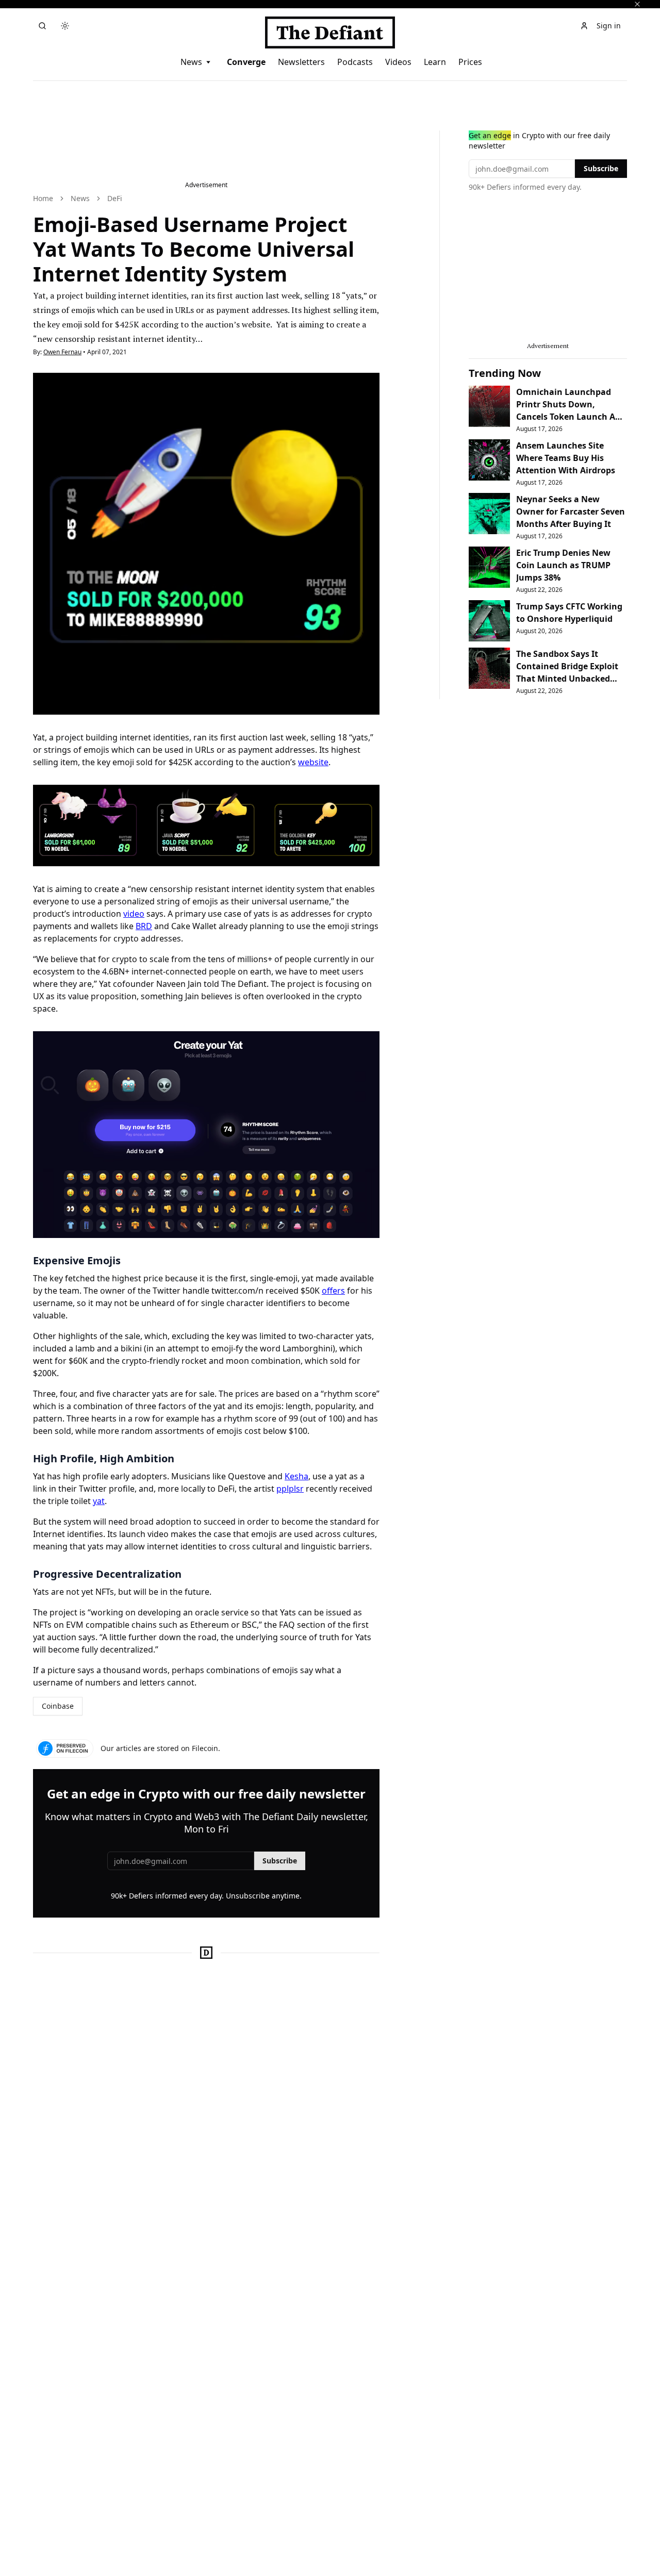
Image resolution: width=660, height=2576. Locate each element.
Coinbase (58, 1706)
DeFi (115, 198)
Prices (470, 62)
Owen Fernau (62, 352)
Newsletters (301, 62)
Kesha (296, 1476)
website (313, 762)
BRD (144, 926)
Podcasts (355, 62)
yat (99, 1501)
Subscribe (280, 1861)
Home (43, 198)
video (134, 914)
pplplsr (290, 1489)
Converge (246, 62)
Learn (435, 62)
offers (333, 1291)
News (191, 62)
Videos (398, 62)
